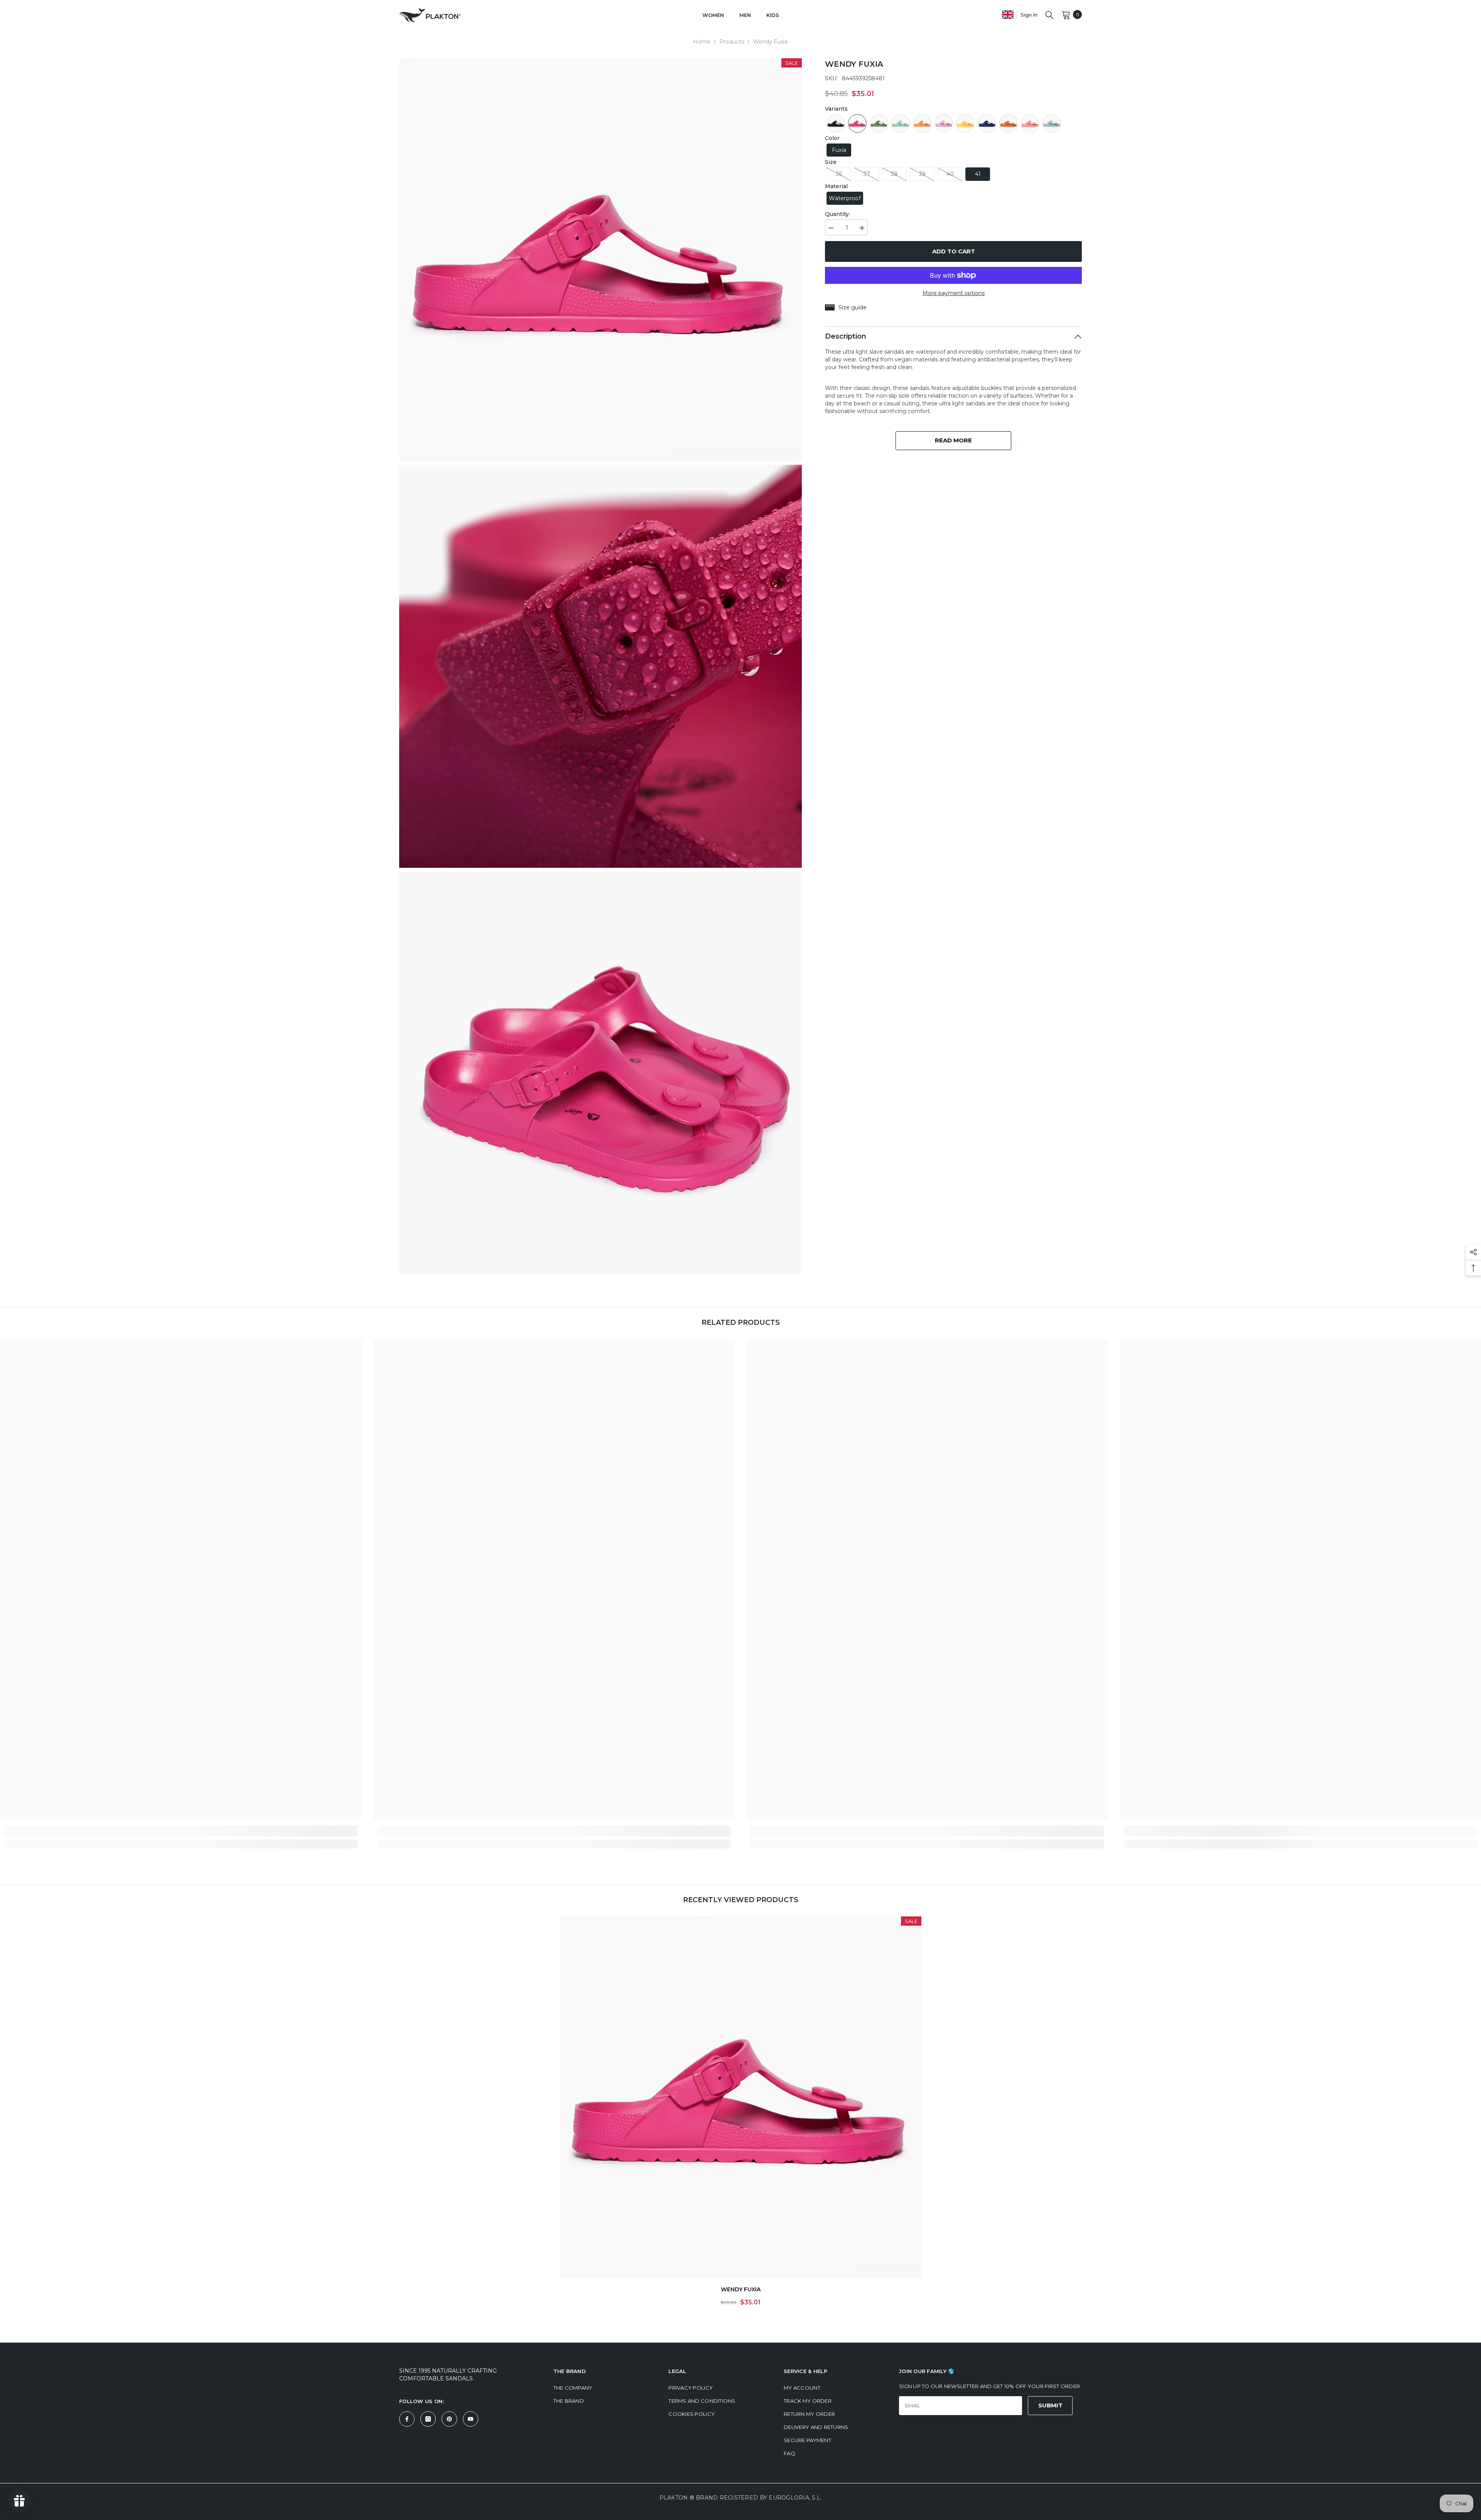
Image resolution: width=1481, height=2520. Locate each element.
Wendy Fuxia (741, 2289)
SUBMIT (1050, 2405)
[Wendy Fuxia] (740, 2097)
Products (732, 42)
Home (702, 42)
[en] (1008, 14)
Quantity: (837, 214)
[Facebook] (407, 2419)
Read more (953, 440)
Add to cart (954, 251)
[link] (181, 1831)
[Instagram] (428, 2419)
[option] (740, 2114)
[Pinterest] (449, 2419)
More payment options (954, 293)
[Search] (1049, 15)
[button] (836, 123)
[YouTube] (471, 2419)
